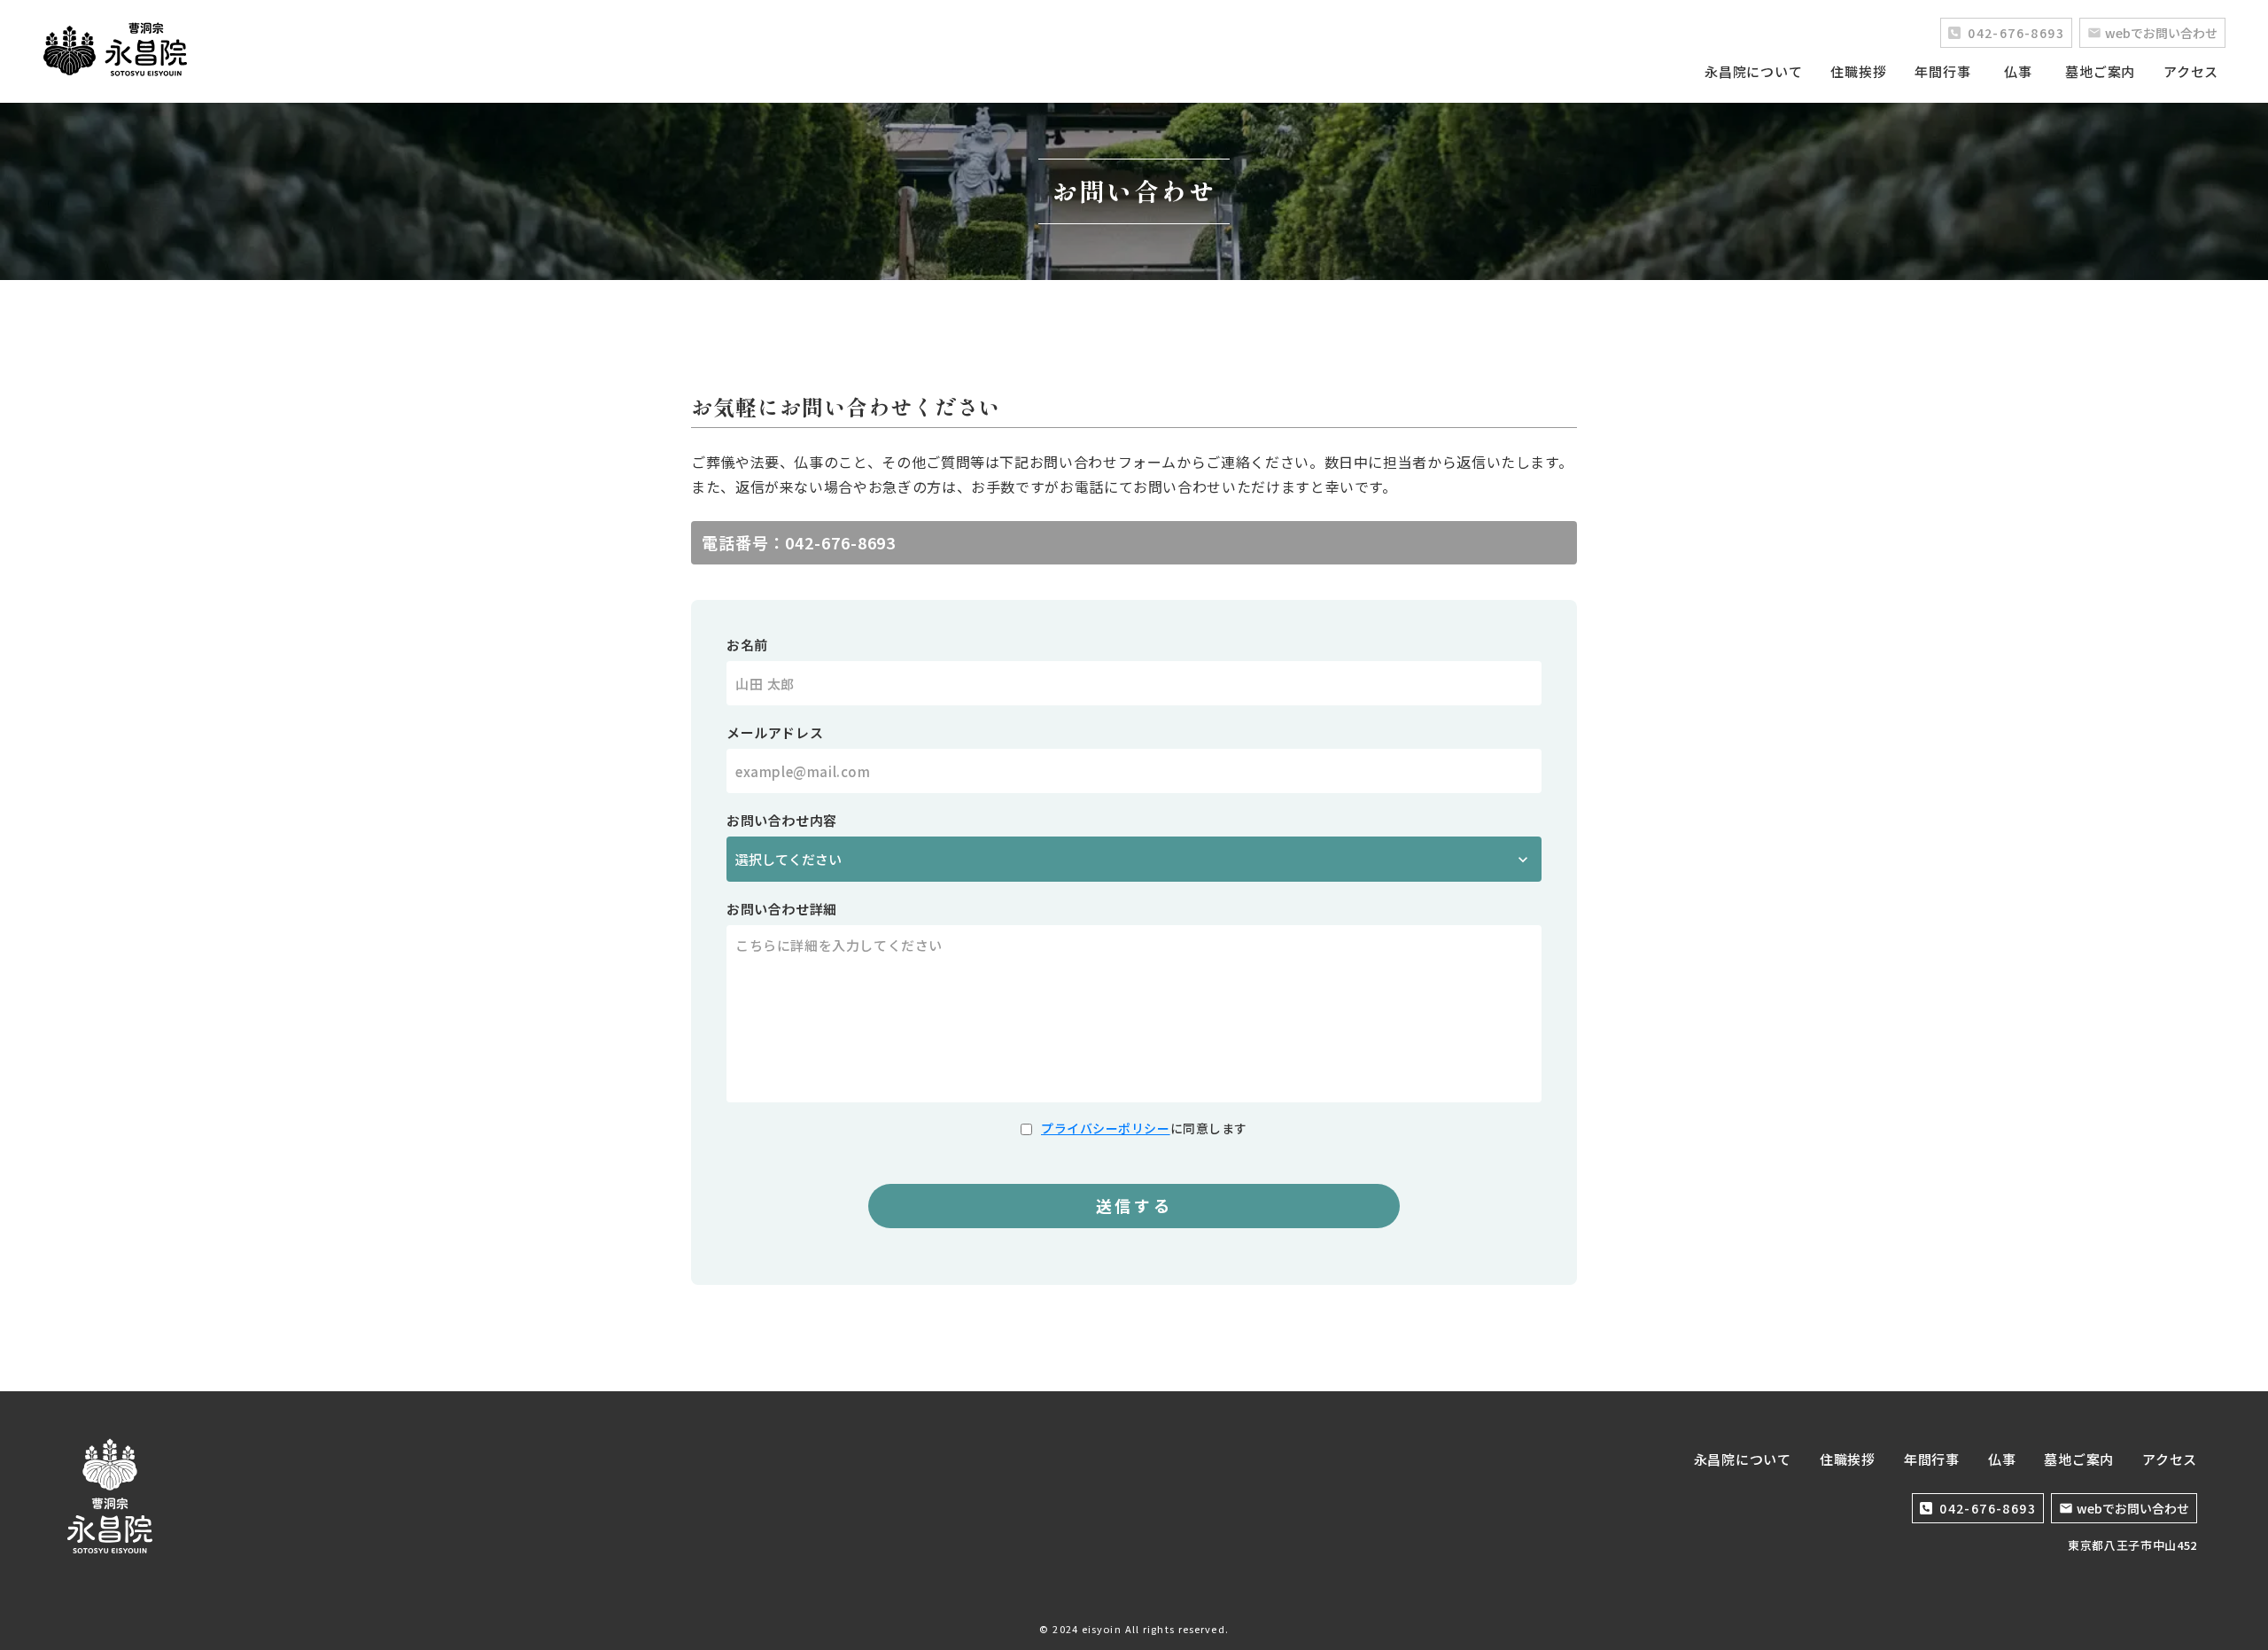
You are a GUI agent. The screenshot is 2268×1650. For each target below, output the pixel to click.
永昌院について (1753, 71)
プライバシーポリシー (1106, 1128)
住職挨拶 (1858, 71)
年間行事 (1942, 71)
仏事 (2018, 71)
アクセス (2191, 71)
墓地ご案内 (2100, 71)
